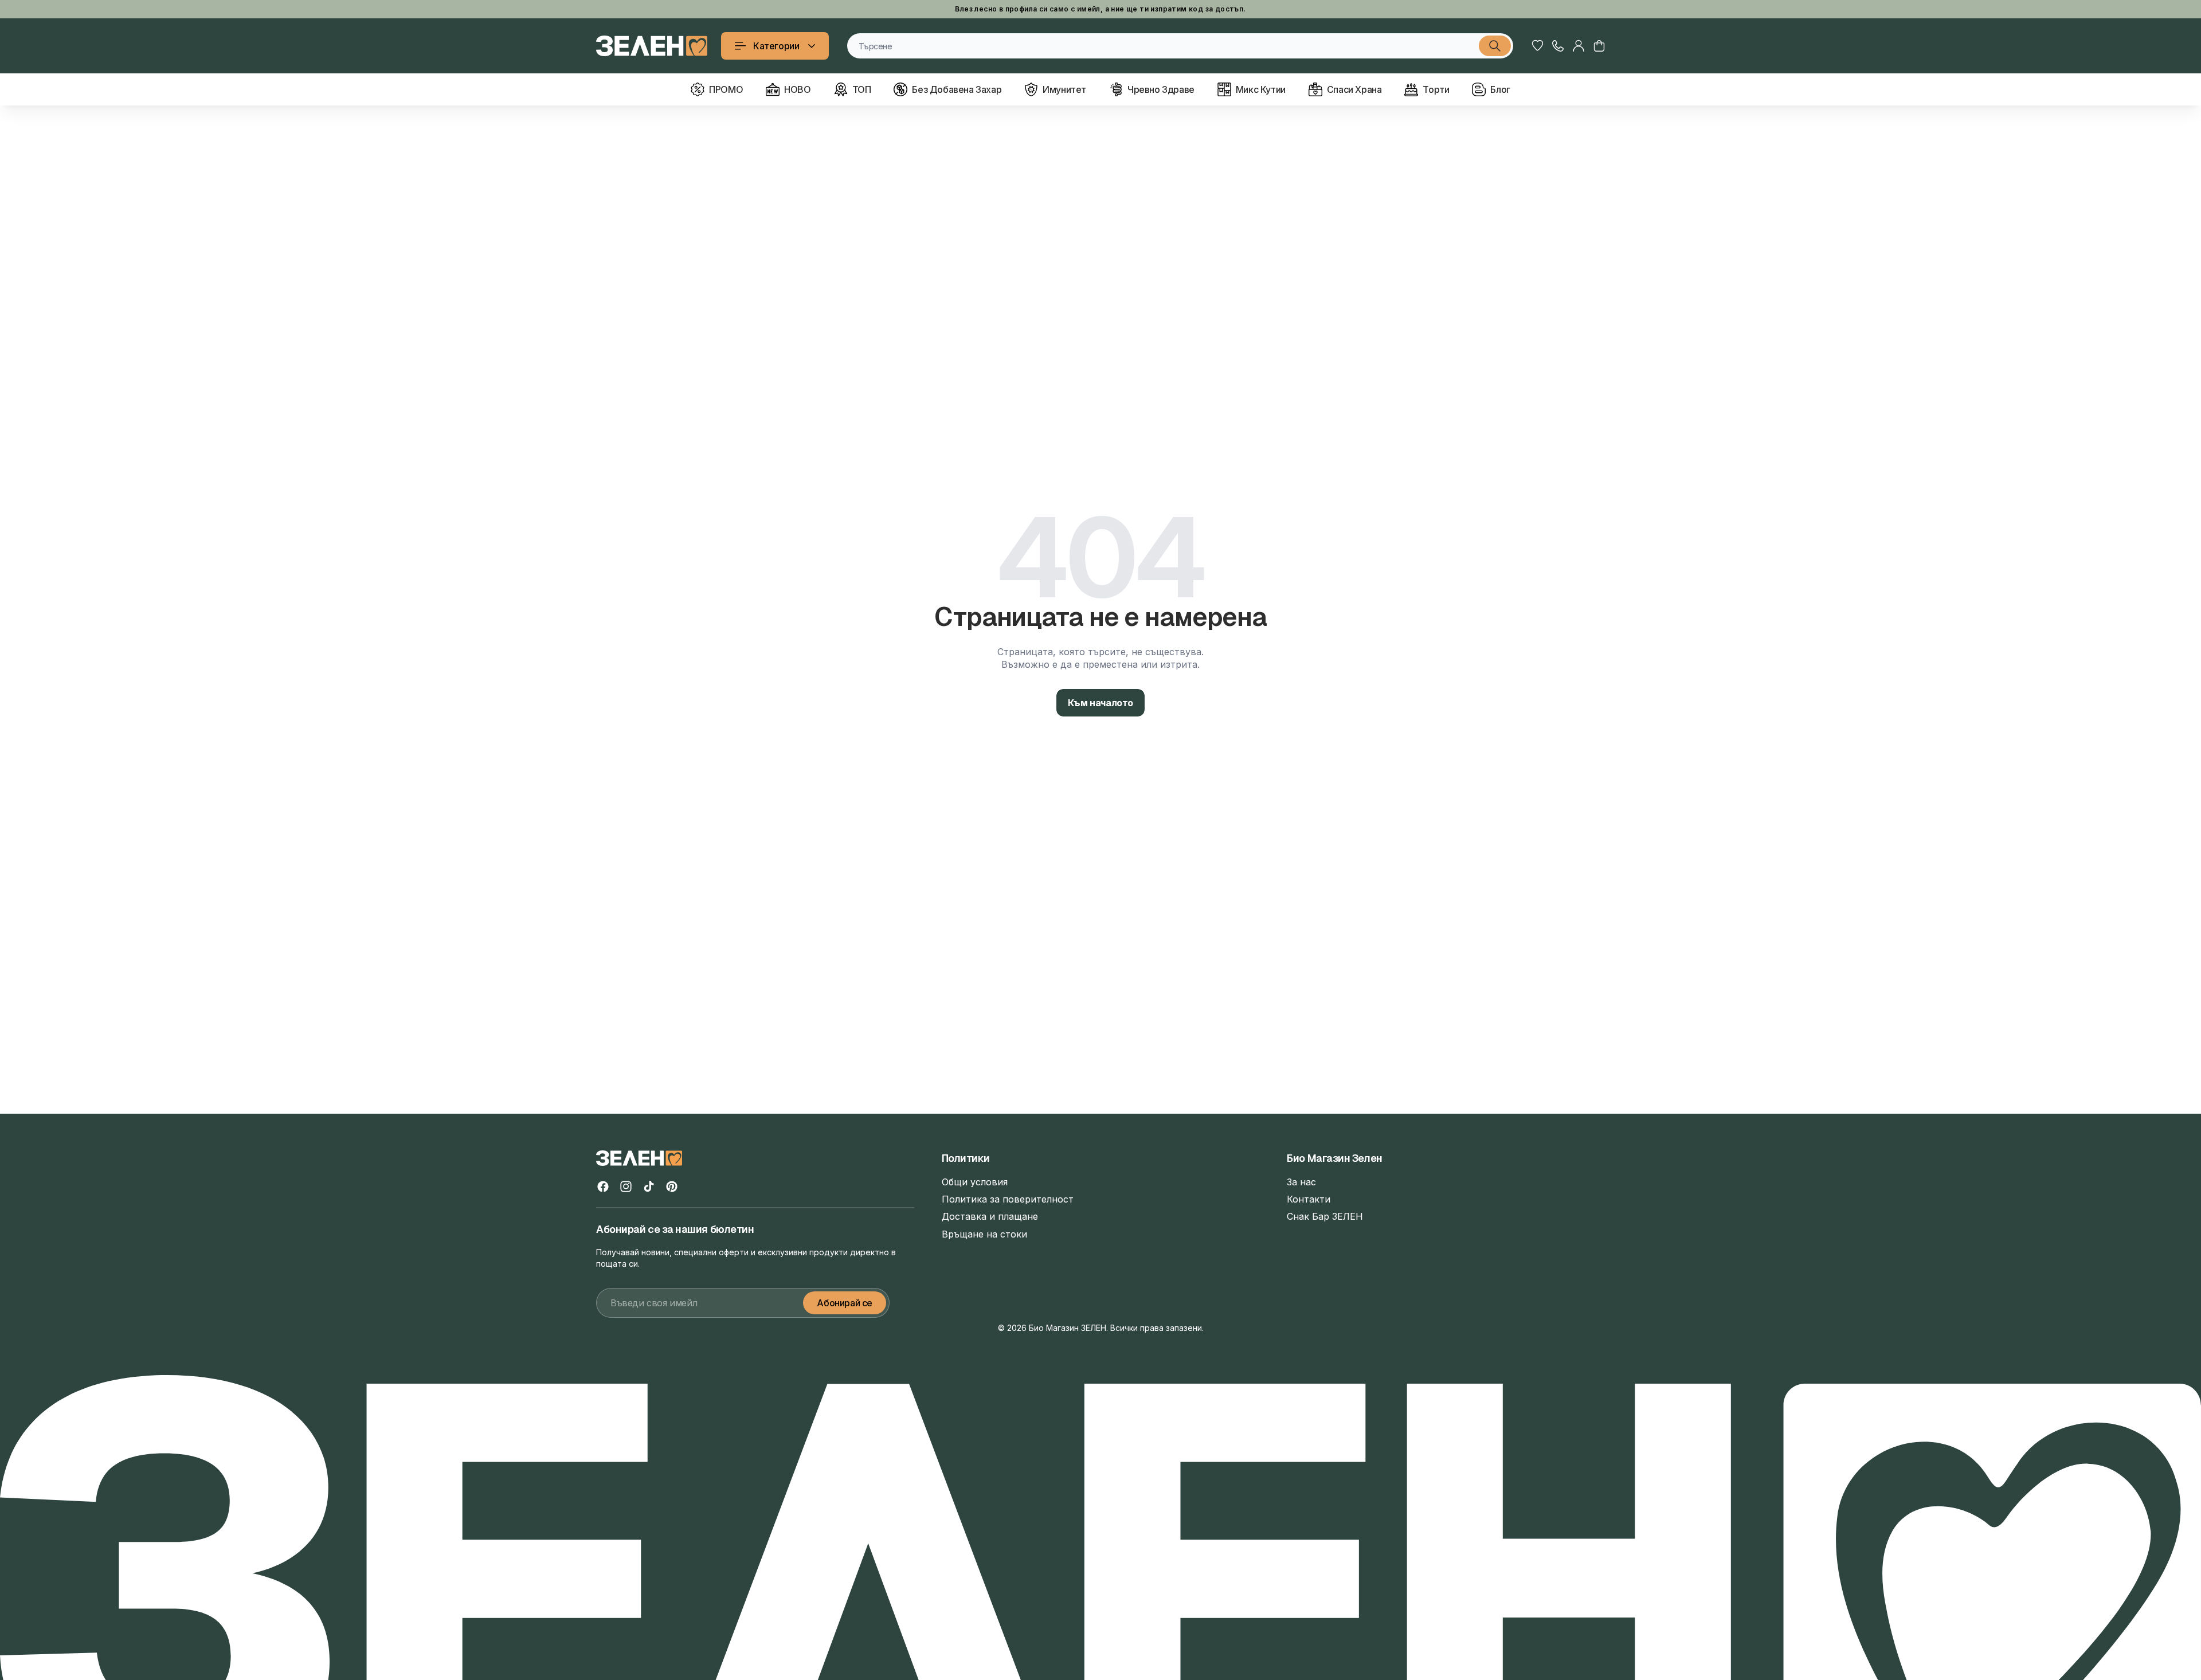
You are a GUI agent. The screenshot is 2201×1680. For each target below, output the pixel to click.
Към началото (1100, 703)
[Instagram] (626, 1186)
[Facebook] (603, 1186)
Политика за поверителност (1008, 1199)
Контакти (1309, 1199)
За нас (1301, 1182)
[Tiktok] (649, 1186)
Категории (776, 46)
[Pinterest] (672, 1186)
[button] (1599, 46)
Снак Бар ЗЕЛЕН (1325, 1216)
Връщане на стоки (984, 1234)
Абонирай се (845, 1303)
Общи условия (975, 1182)
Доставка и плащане (990, 1216)
